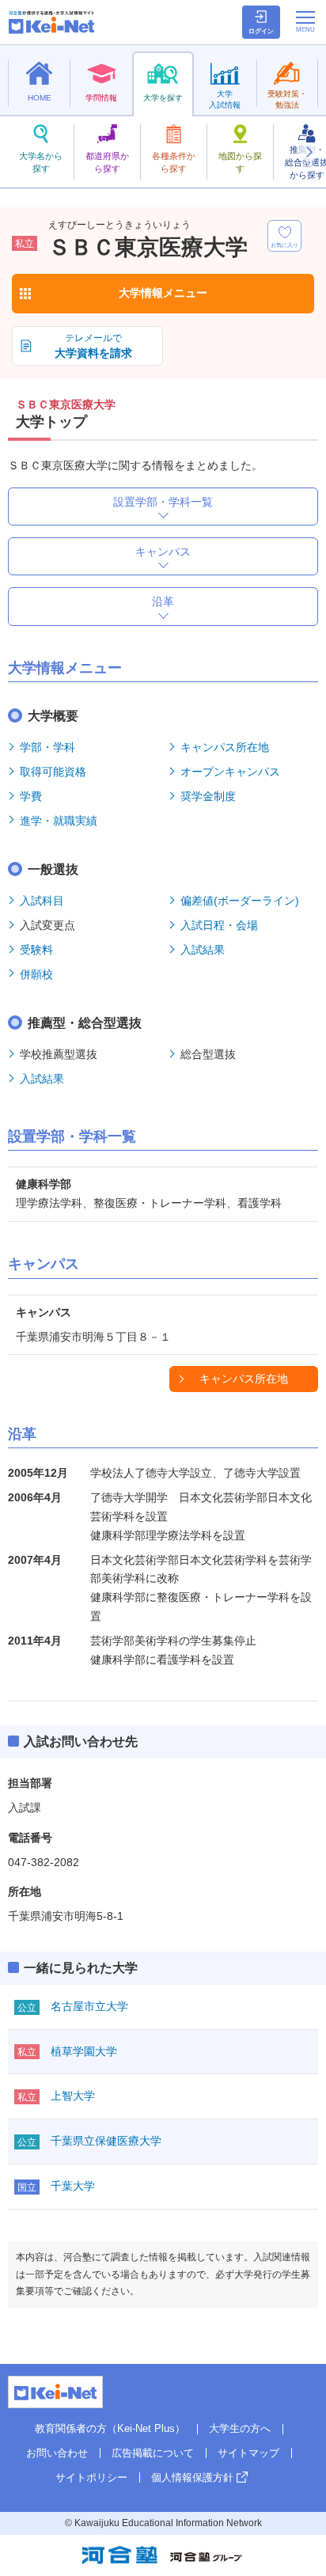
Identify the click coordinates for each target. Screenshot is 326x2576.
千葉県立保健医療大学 (106, 2141)
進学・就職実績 (59, 821)
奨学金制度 (208, 796)
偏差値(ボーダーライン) (240, 901)
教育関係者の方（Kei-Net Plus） (110, 2428)
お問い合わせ (57, 2453)
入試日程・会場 (219, 925)
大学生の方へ (240, 2428)
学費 (31, 796)
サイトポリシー (91, 2477)
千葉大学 (73, 2186)
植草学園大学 (84, 2051)
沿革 (163, 601)
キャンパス (163, 552)
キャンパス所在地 (225, 747)
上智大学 (73, 2096)
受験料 (36, 950)
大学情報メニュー (163, 293)
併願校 (36, 974)
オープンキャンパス (230, 772)
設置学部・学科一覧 (163, 502)
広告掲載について (153, 2453)
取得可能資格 (53, 772)
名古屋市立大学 (89, 2006)
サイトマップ (248, 2453)
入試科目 (42, 901)
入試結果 (203, 950)
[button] (309, 152)
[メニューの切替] (305, 21)
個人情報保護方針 (192, 2477)
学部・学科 (47, 747)
